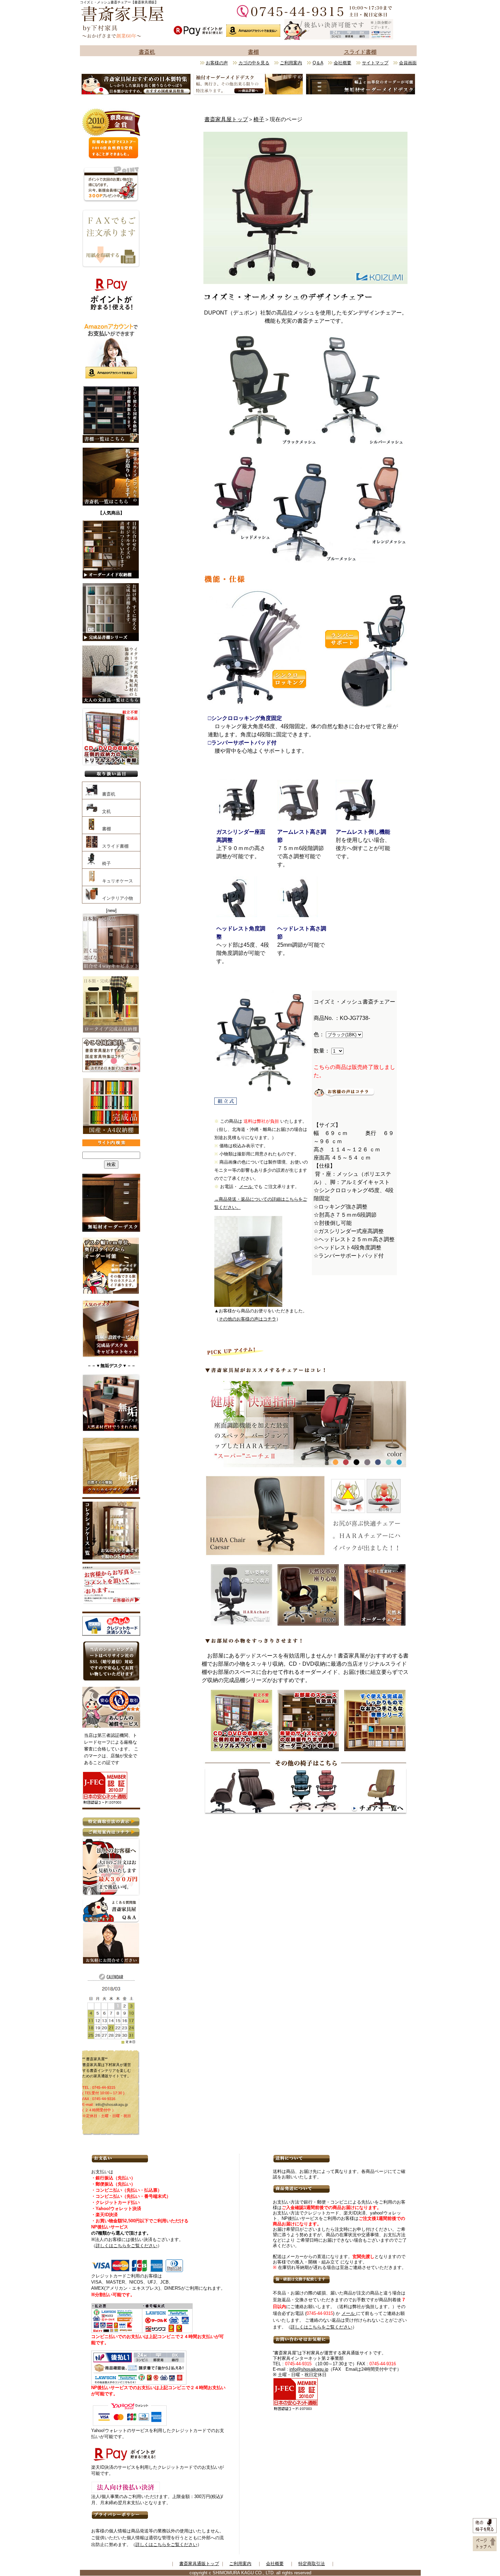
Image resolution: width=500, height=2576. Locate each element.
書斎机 (147, 52)
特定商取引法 (312, 2564)
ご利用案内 (291, 63)
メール (246, 1187)
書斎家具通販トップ (199, 2564)
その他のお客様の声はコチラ (247, 1319)
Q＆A (318, 63)
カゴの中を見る (254, 63)
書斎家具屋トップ (226, 119)
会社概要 (343, 63)
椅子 (259, 119)
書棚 (253, 52)
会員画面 (408, 63)
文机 (104, 811)
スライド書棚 (360, 52)
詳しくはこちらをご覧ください (127, 2246)
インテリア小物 (115, 898)
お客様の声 (217, 63)
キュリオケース (115, 881)
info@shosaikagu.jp (112, 2105)
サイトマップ (375, 63)
